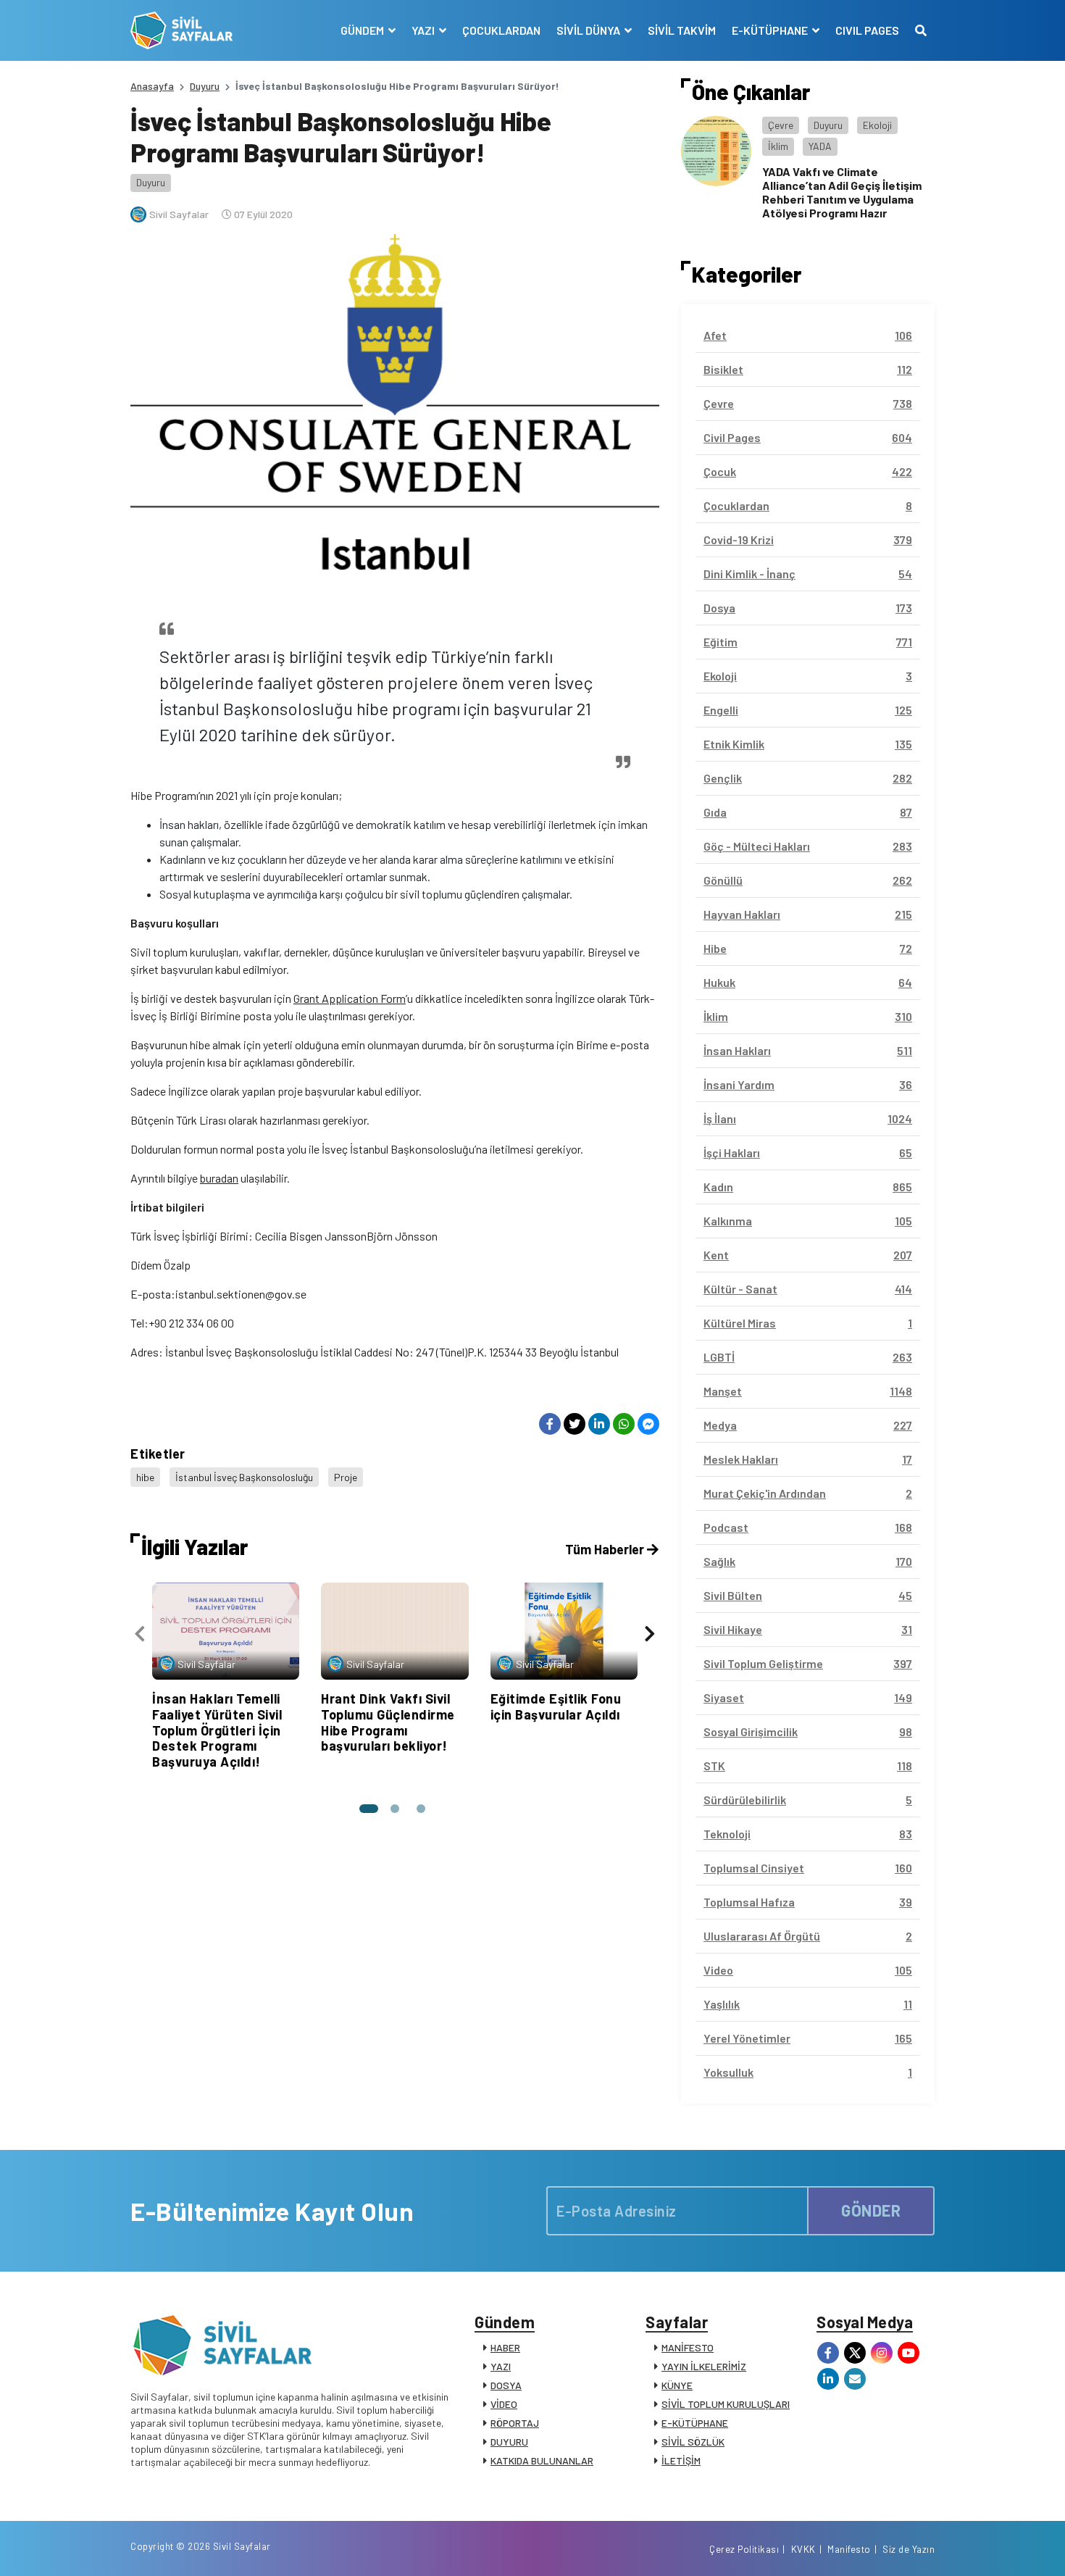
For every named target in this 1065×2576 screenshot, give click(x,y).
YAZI (501, 2366)
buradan (219, 1178)
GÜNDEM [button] (363, 30)
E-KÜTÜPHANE (695, 2423)
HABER (505, 2347)
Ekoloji (877, 125)
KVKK (803, 2549)
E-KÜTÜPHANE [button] (771, 30)
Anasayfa (152, 86)
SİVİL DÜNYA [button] (589, 30)
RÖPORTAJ (515, 2423)
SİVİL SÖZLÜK (693, 2442)
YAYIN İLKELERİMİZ (704, 2366)
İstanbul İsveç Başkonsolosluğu (244, 1477)
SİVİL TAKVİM (682, 30)
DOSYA (506, 2385)
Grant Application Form (350, 998)
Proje (346, 1477)
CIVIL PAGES (867, 30)
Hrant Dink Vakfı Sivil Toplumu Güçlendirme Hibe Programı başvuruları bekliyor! (388, 1722)
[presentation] (140, 1634)
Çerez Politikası (744, 2549)
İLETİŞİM (681, 2460)
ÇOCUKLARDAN (501, 30)
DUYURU (509, 2442)
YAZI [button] (424, 30)
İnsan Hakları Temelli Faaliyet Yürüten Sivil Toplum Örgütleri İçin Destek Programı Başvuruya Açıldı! (217, 1730)
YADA (820, 146)
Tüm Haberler (606, 1549)
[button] (369, 1809)
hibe (145, 1477)
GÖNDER (871, 2210)
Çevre (781, 125)
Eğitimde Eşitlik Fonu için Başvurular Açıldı (556, 1706)
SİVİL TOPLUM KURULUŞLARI (726, 2404)
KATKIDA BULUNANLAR (542, 2460)
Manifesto (849, 2549)
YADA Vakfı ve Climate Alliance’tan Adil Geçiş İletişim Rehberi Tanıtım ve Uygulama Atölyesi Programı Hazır (842, 192)
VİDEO (504, 2404)
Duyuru (205, 86)
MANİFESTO (688, 2347)
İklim (778, 146)
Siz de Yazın (909, 2549)
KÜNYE (677, 2385)
